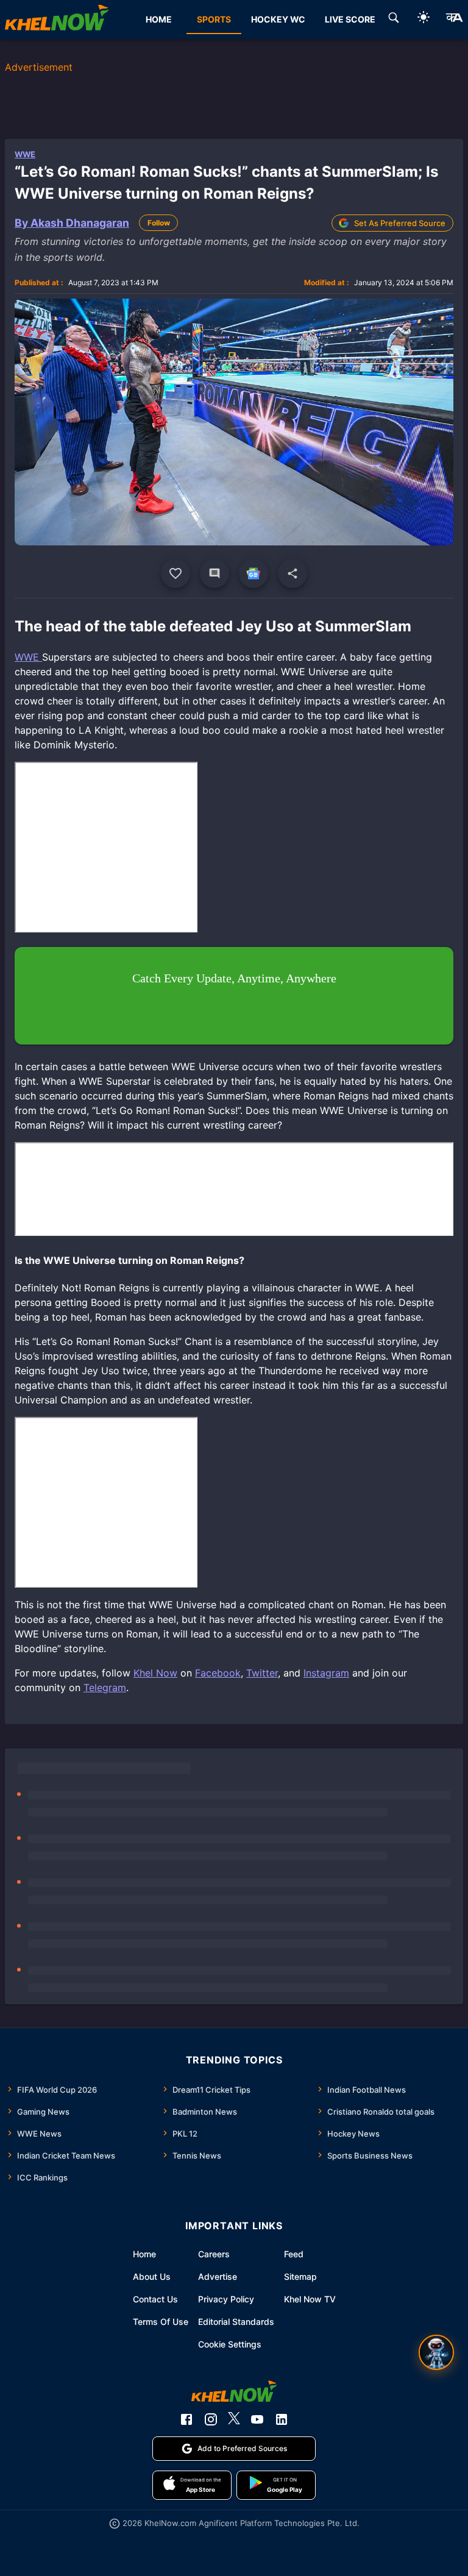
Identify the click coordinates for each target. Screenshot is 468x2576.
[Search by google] (394, 20)
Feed (294, 2254)
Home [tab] (159, 19)
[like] (175, 573)
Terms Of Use (161, 2322)
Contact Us (155, 2299)
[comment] (214, 573)
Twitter (262, 1673)
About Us (152, 2276)
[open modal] (436, 2352)
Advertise (218, 2276)
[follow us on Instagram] (211, 2419)
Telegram (105, 1687)
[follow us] (253, 573)
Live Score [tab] (350, 19)
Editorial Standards (236, 2322)
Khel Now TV (310, 2299)
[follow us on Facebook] (186, 2419)
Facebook (218, 1673)
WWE (25, 154)
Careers (214, 2254)
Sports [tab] (214, 19)
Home (144, 2254)
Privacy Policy (226, 2299)
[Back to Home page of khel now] (57, 20)
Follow (159, 223)
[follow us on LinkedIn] (282, 2419)
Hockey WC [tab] (278, 19)
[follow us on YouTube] (257, 2419)
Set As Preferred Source (400, 223)
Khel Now (155, 1673)
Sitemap (300, 2276)
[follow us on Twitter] (234, 2419)
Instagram (326, 1673)
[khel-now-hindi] (454, 20)
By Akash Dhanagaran (72, 223)
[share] (292, 573)
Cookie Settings (230, 2344)
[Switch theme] (424, 19)
